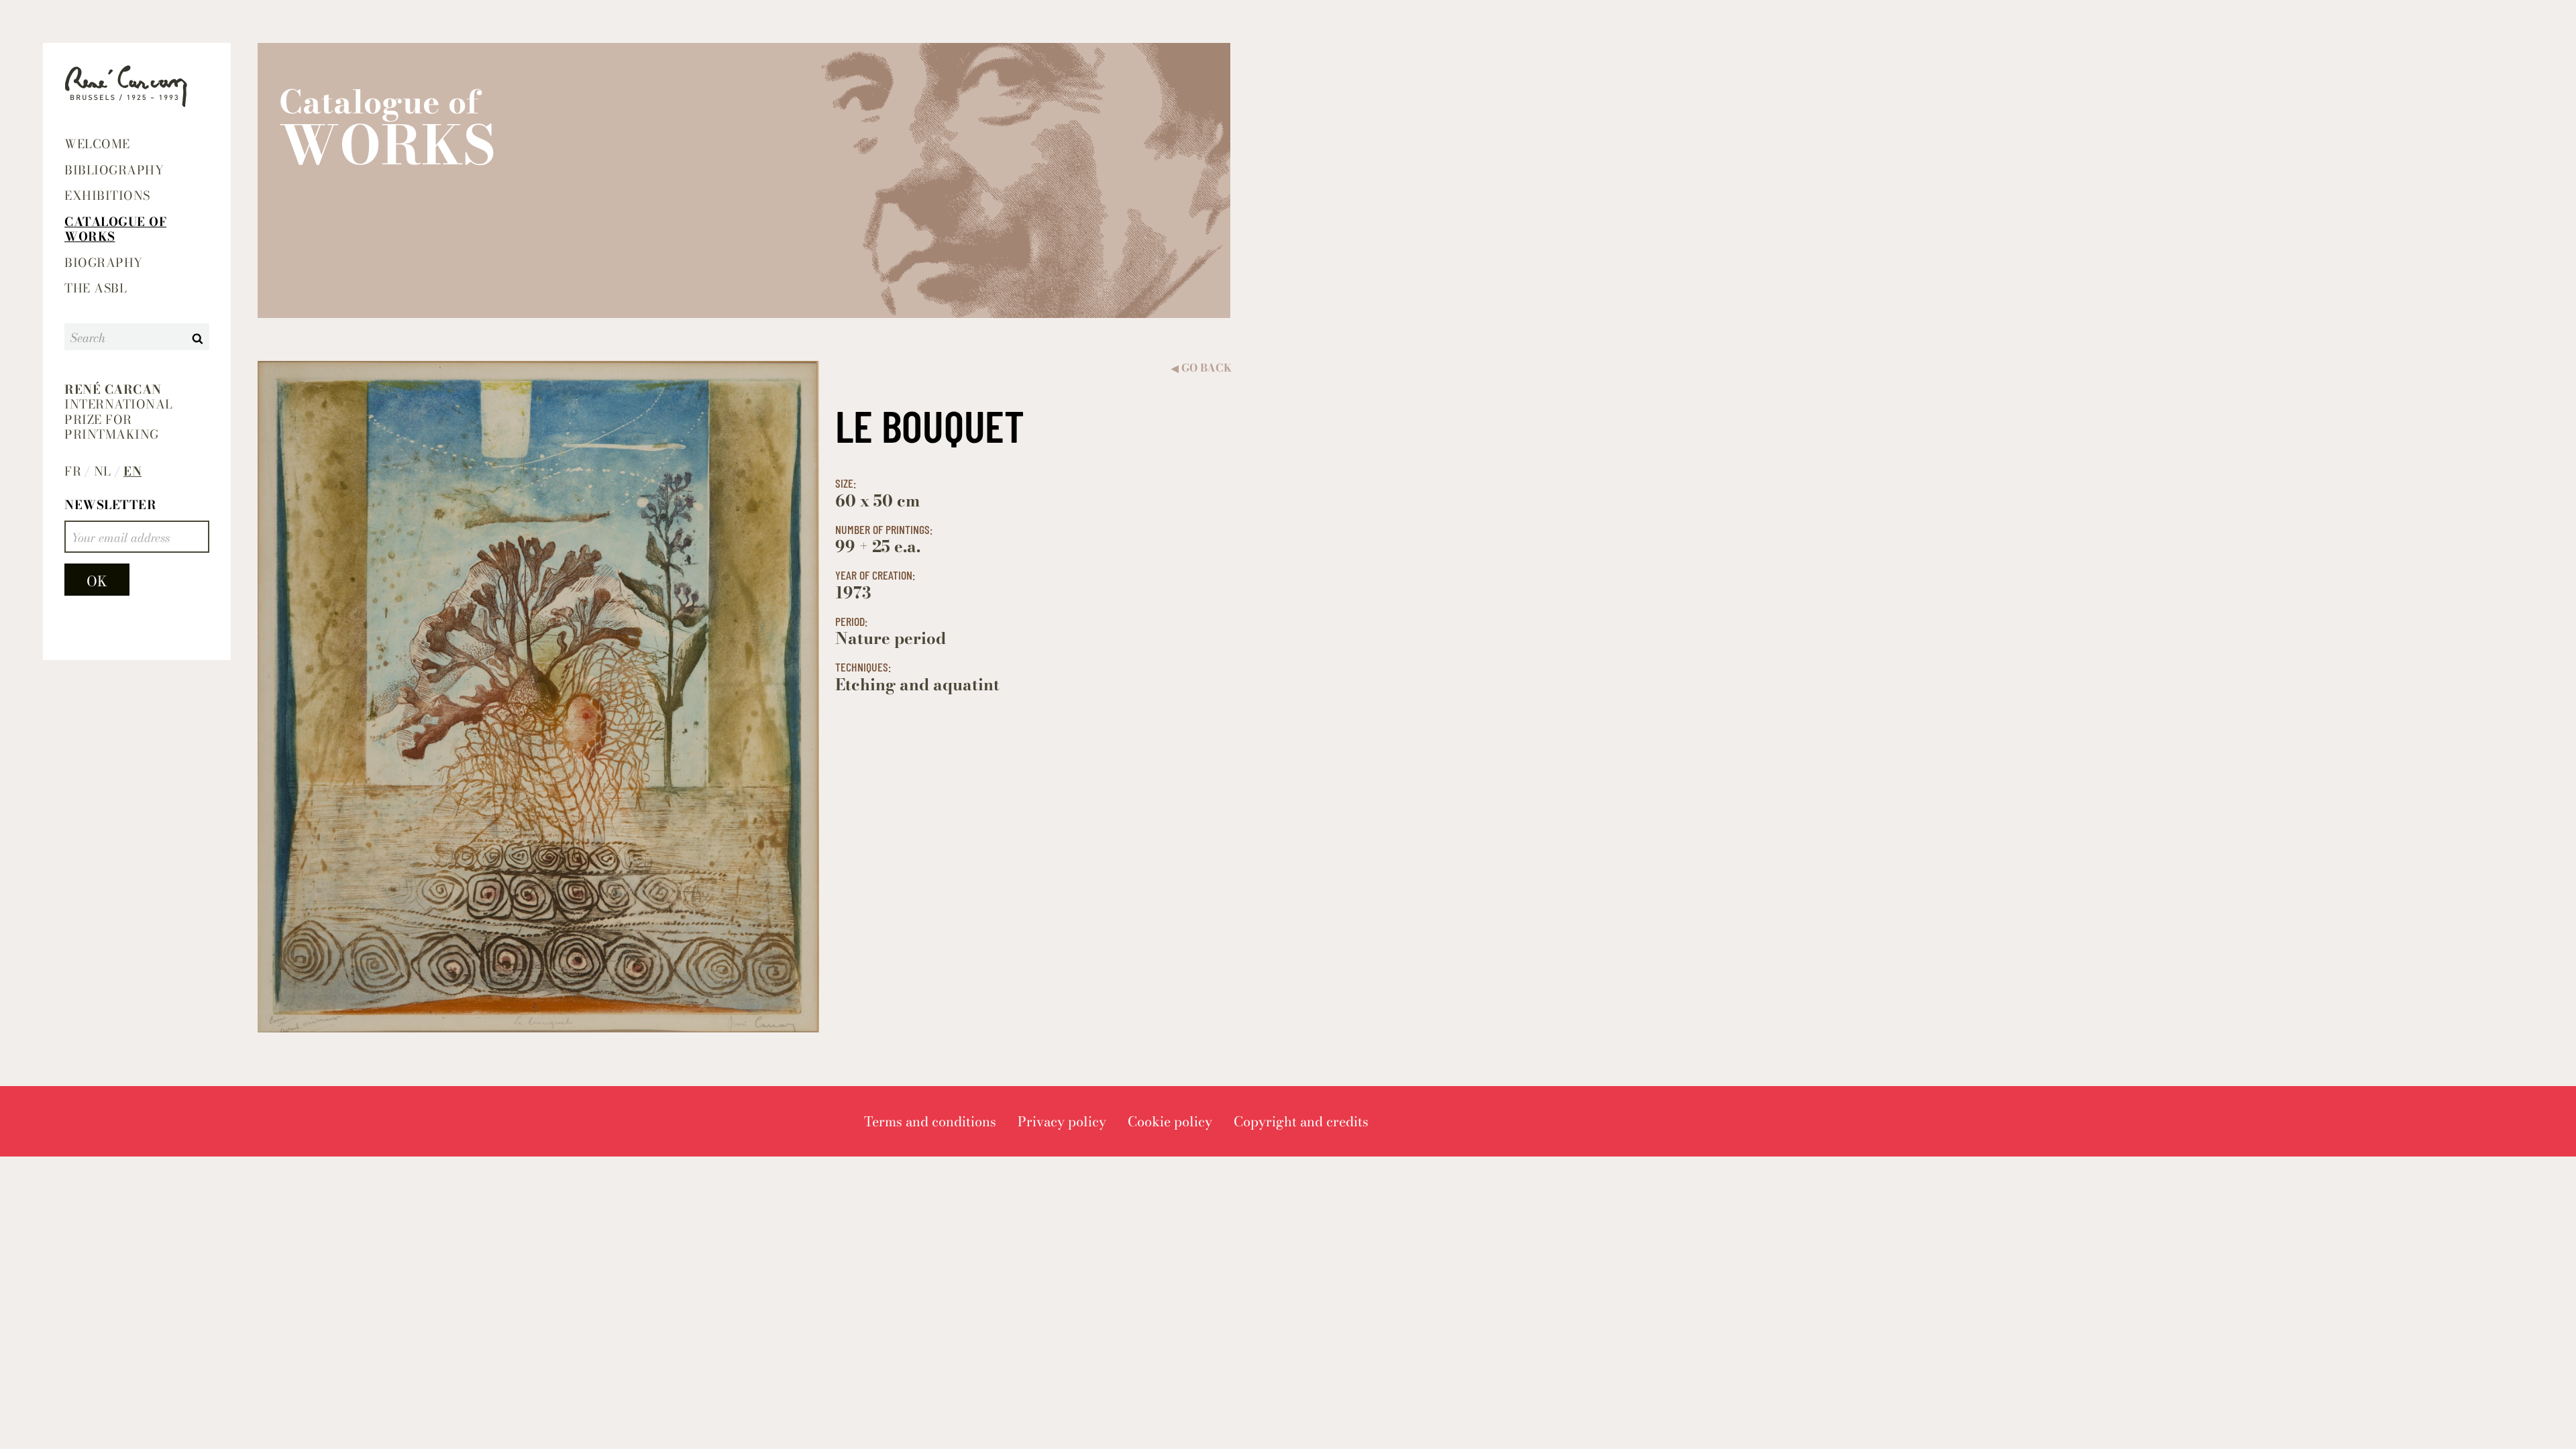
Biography (104, 263)
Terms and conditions (930, 1121)
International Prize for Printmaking (119, 413)
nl (103, 472)
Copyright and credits (1301, 1121)
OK (97, 581)
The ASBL (96, 288)
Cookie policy (1170, 1121)
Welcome (97, 144)
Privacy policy (1062, 1121)
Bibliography (114, 170)
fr (73, 472)
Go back (1201, 368)
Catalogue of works (115, 229)
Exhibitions (107, 196)
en (132, 472)
